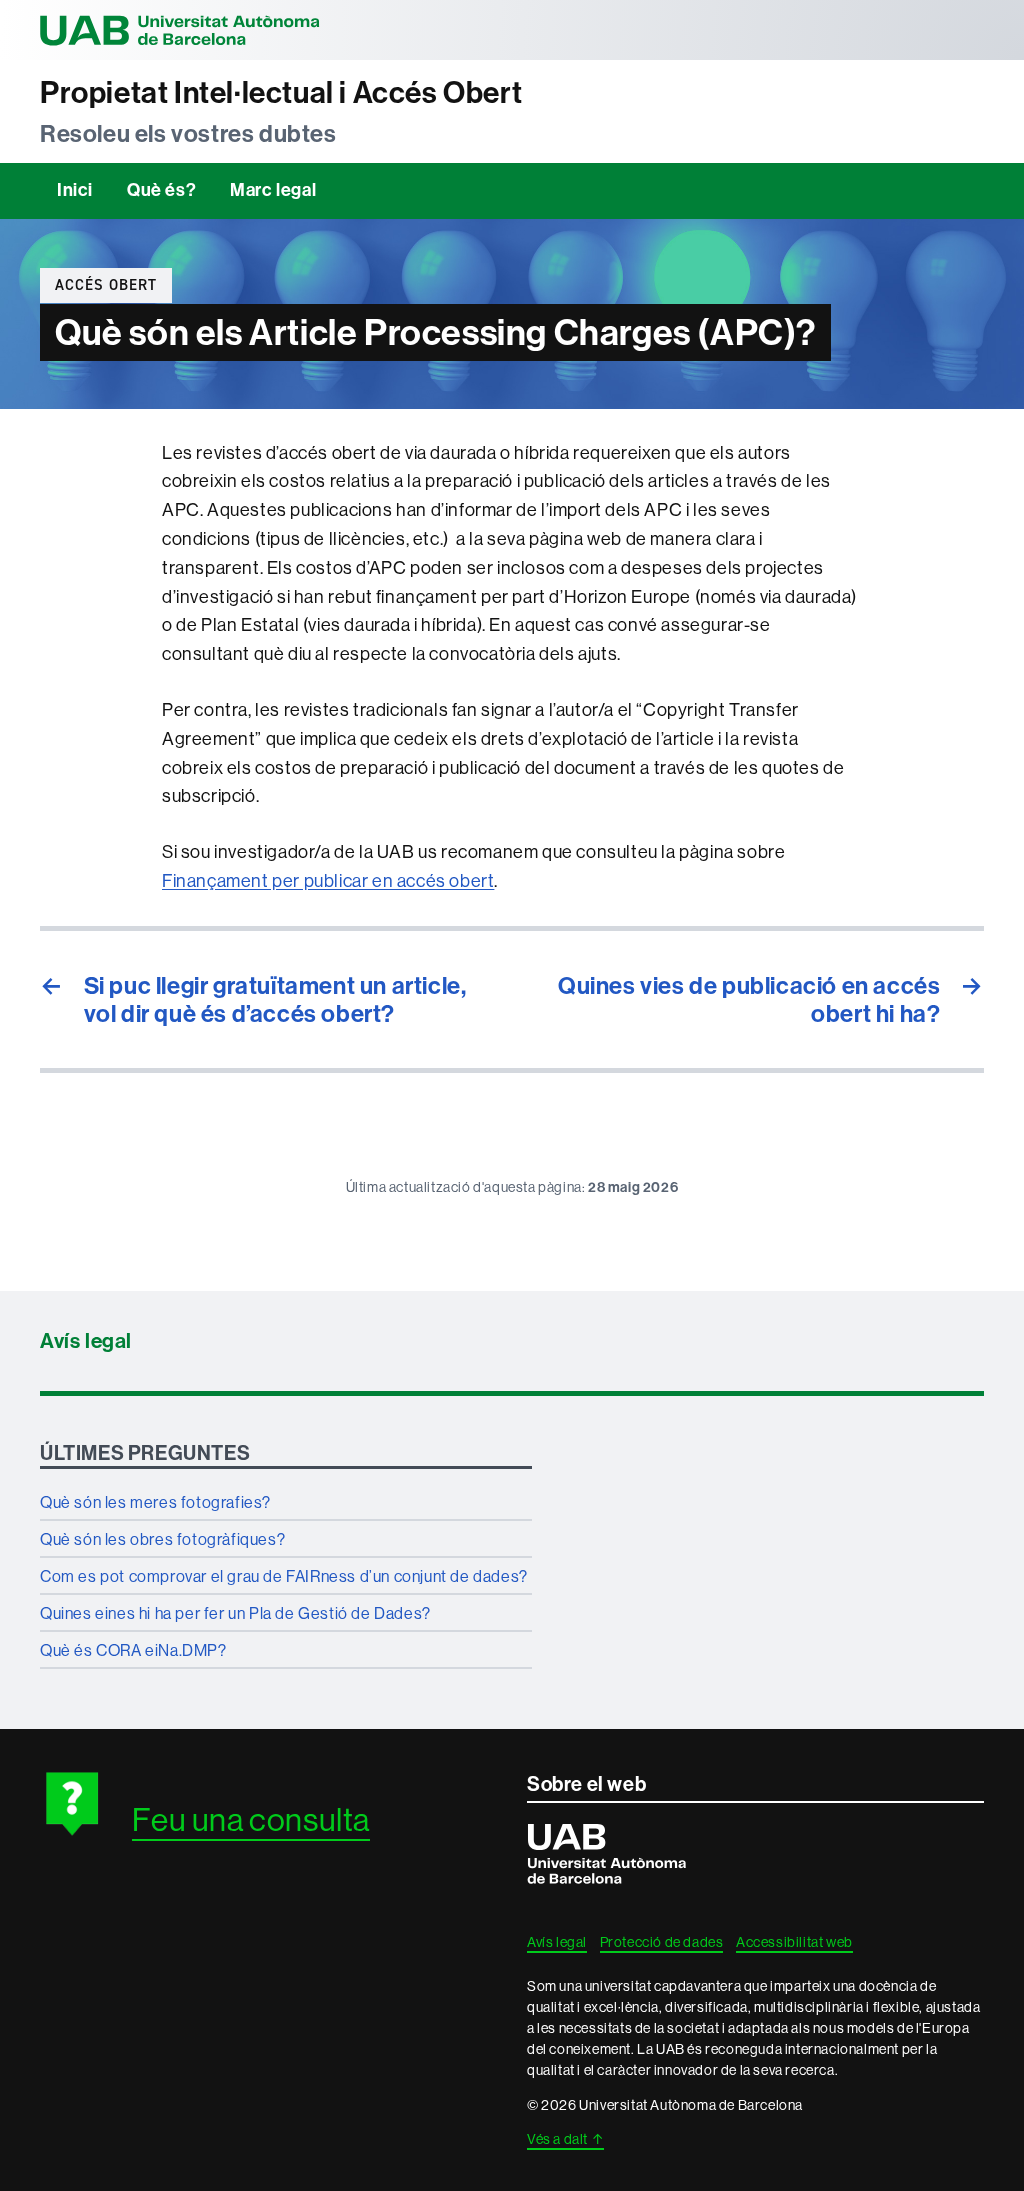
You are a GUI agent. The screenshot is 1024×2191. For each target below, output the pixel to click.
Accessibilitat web (794, 1942)
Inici (75, 190)
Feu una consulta (251, 1819)
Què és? (161, 190)
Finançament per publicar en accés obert (328, 880)
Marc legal (273, 190)
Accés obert (106, 285)
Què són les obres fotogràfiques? (162, 1539)
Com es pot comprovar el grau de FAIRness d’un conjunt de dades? (284, 1576)
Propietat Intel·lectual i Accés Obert (281, 93)
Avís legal (86, 1341)
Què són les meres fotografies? (155, 1502)
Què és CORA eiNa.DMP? (133, 1650)
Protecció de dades (662, 1942)
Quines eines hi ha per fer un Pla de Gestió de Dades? (235, 1613)
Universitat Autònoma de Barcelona (180, 30)
